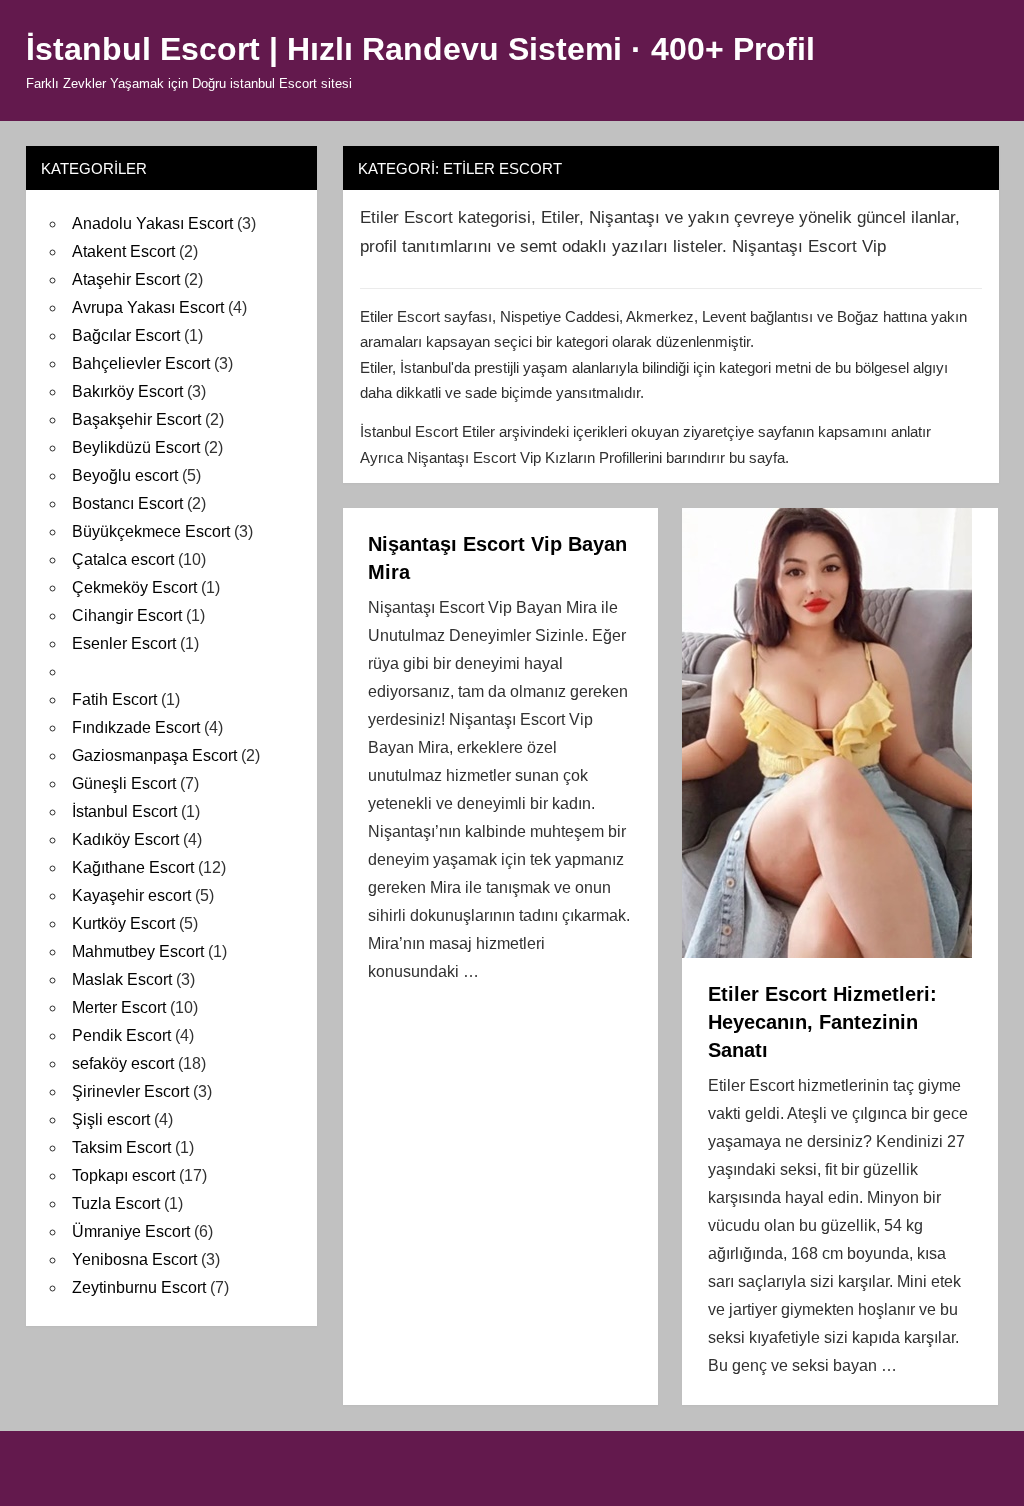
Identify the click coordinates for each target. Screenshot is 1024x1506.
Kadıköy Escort (125, 839)
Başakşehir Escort (136, 419)
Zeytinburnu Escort (139, 1287)
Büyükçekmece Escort (151, 531)
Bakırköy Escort (127, 391)
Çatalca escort (123, 559)
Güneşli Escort (124, 783)
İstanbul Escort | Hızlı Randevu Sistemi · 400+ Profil (420, 49)
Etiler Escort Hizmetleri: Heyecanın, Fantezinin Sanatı (822, 1022)
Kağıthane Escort (133, 867)
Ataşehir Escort (126, 279)
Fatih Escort (114, 699)
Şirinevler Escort (130, 1091)
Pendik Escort (121, 1035)
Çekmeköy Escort (134, 587)
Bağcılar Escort (126, 335)
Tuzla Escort (116, 1203)
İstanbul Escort (124, 811)
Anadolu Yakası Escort (152, 223)
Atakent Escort (123, 251)
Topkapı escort (123, 1175)
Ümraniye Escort (131, 1231)
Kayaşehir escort (131, 895)
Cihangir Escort (127, 615)
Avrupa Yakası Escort (148, 307)
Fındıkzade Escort (136, 727)
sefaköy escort (123, 1063)
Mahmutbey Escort (138, 951)
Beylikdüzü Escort (136, 447)
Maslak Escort (122, 979)
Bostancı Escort (127, 503)
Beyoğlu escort (125, 475)
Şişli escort (111, 1119)
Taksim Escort (121, 1147)
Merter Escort (119, 1007)
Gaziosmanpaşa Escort (154, 755)
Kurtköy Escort (123, 923)
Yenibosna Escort (134, 1259)
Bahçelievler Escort (141, 363)
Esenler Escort (124, 643)
